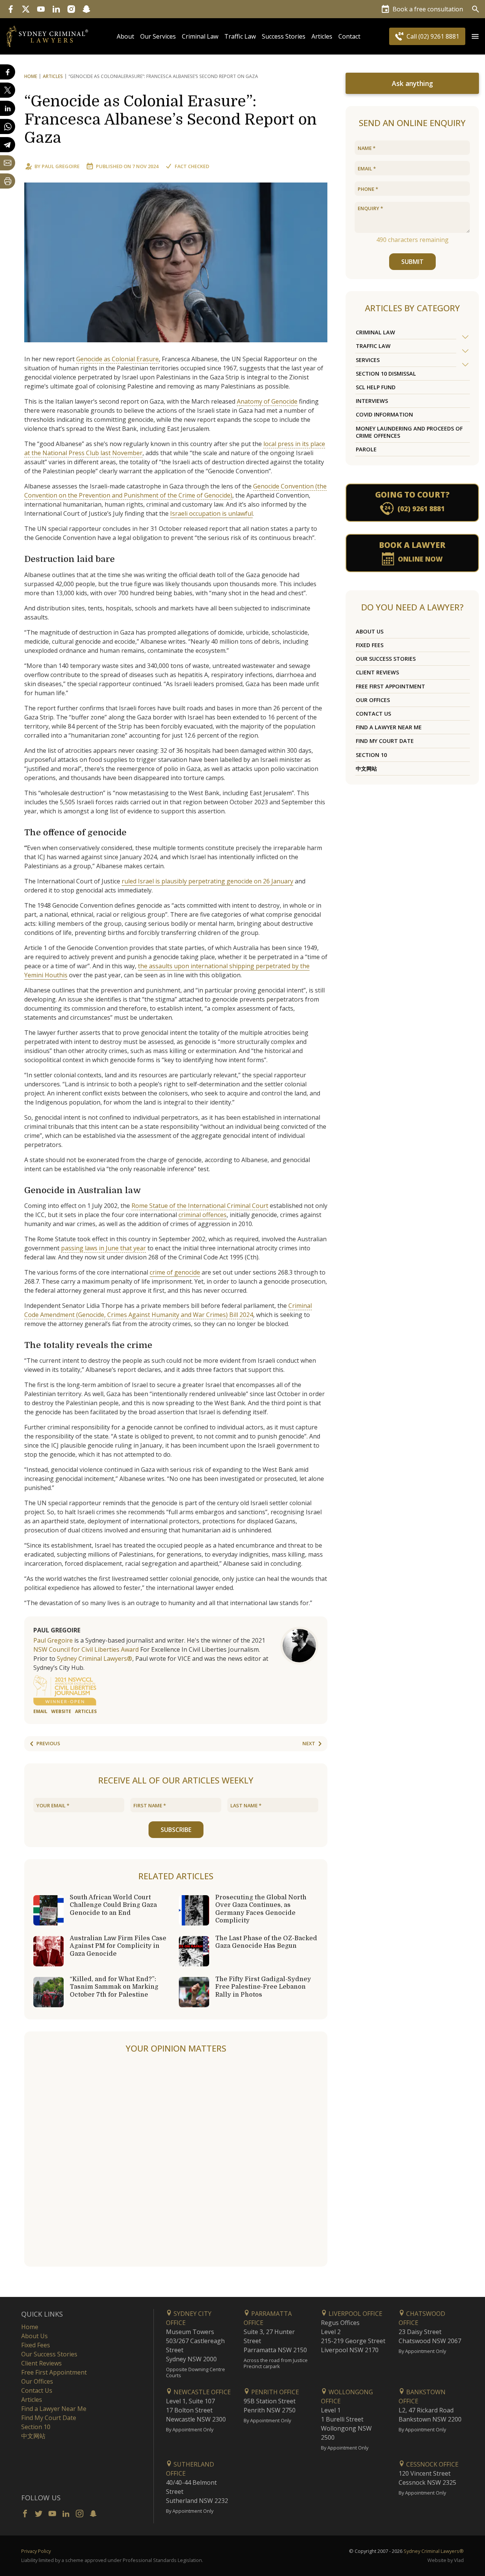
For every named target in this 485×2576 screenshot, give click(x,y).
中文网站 (366, 768)
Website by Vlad (446, 2560)
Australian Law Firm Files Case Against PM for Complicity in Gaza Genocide (118, 1946)
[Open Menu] (475, 36)
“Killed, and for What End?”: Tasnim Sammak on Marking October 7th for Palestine (114, 1987)
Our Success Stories (386, 659)
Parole (366, 449)
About (125, 36)
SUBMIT (412, 262)
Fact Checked (192, 166)
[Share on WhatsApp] (8, 126)
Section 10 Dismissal (386, 374)
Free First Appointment (390, 686)
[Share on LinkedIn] (8, 108)
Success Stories (284, 36)
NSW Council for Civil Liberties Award (86, 1649)
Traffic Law (240, 36)
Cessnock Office (432, 2464)
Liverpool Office (355, 2314)
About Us (370, 631)
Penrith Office (274, 2392)
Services (368, 360)
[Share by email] (8, 163)
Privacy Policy (36, 2551)
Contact (349, 36)
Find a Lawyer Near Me (389, 727)
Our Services (158, 36)
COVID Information (384, 414)
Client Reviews (377, 672)
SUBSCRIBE (176, 1830)
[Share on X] (8, 90)
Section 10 (371, 755)
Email (40, 1711)
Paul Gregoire (61, 166)
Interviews (372, 401)
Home (31, 76)
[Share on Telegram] (8, 145)
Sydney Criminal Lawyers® (95, 1659)
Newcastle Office (201, 2392)
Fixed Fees (370, 645)
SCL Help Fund (376, 387)
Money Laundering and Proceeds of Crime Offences (409, 432)
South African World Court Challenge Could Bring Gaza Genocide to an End (113, 1905)
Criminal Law (200, 36)
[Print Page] (8, 181)
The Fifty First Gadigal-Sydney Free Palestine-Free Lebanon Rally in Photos (263, 1987)
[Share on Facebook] (8, 72)
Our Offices (373, 700)
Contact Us (373, 714)
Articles (322, 36)
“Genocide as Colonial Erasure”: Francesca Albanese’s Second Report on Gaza (171, 120)
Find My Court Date (385, 741)
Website (61, 1711)
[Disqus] (176, 2161)
